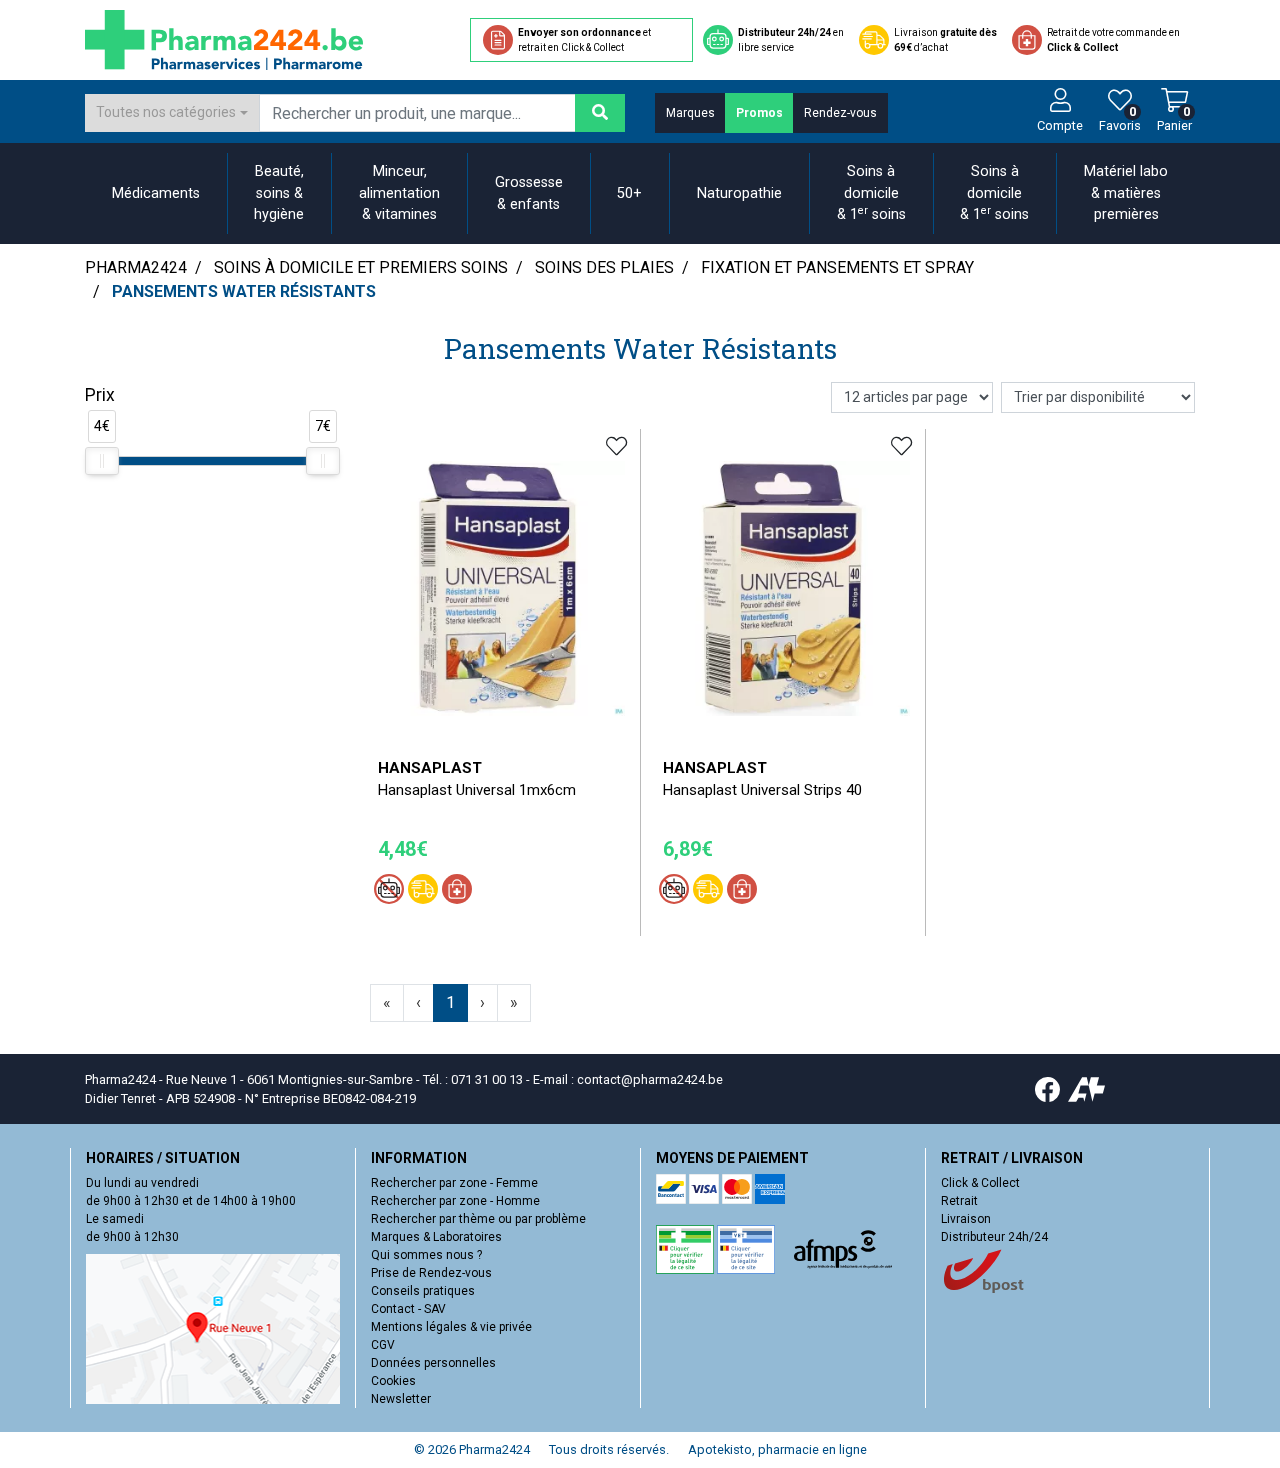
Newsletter (401, 1399)
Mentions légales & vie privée (451, 1327)
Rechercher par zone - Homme (455, 1201)
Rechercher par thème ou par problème (478, 1219)
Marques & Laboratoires (436, 1237)
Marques (690, 113)
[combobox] (172, 113)
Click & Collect (980, 1183)
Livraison (966, 1219)
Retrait (959, 1201)
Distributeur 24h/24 (994, 1237)
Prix (100, 395)
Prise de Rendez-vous (431, 1273)
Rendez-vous (840, 113)
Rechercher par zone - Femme (454, 1183)
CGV (383, 1345)
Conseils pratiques (423, 1291)
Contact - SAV (408, 1309)
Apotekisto (777, 1449)
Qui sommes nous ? (426, 1255)
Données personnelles (433, 1363)
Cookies (393, 1381)
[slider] (102, 461)
